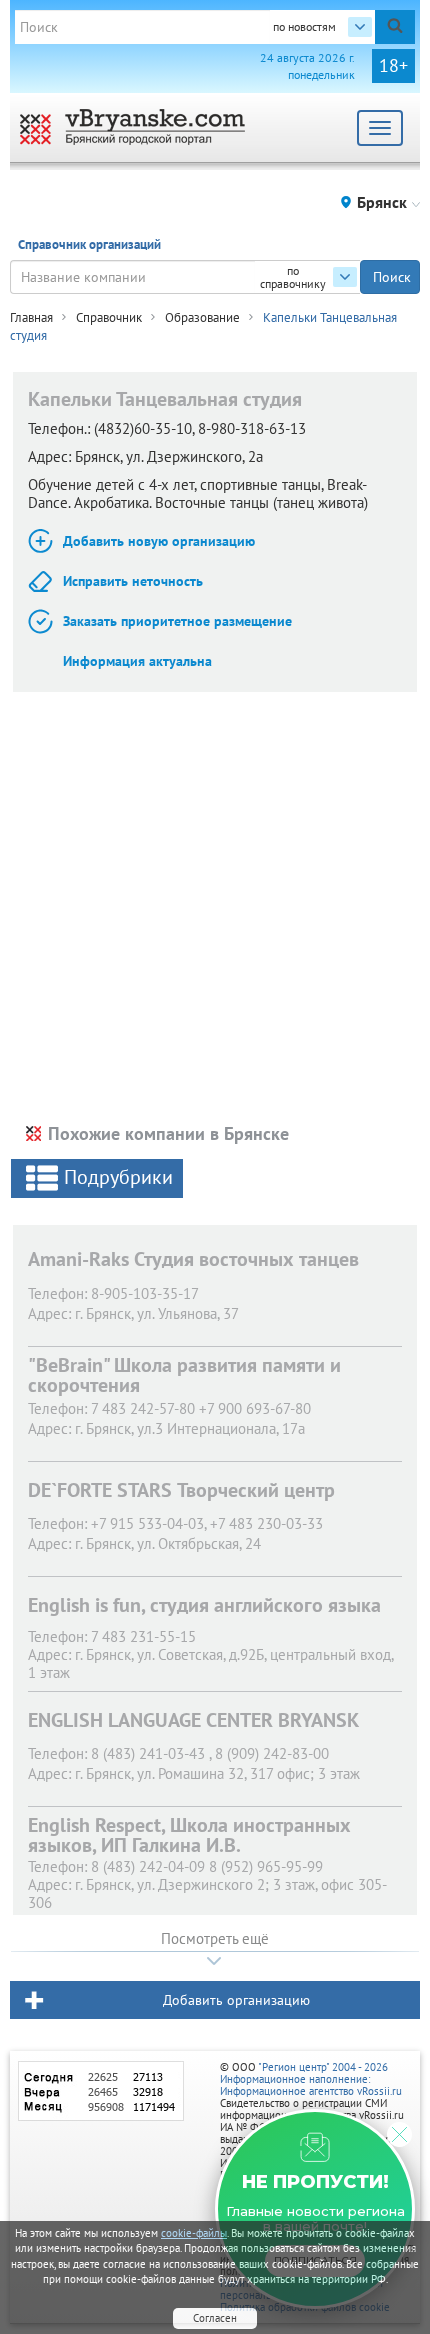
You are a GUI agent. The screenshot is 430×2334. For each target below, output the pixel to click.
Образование (202, 317)
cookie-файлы (194, 2233)
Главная (31, 317)
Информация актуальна (137, 661)
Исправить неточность (133, 581)
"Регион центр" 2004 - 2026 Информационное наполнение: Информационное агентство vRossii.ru (311, 2079)
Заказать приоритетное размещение (177, 621)
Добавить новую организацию (159, 541)
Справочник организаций (89, 244)
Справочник (109, 317)
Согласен (215, 2318)
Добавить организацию (236, 2000)
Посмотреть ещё (215, 1938)
